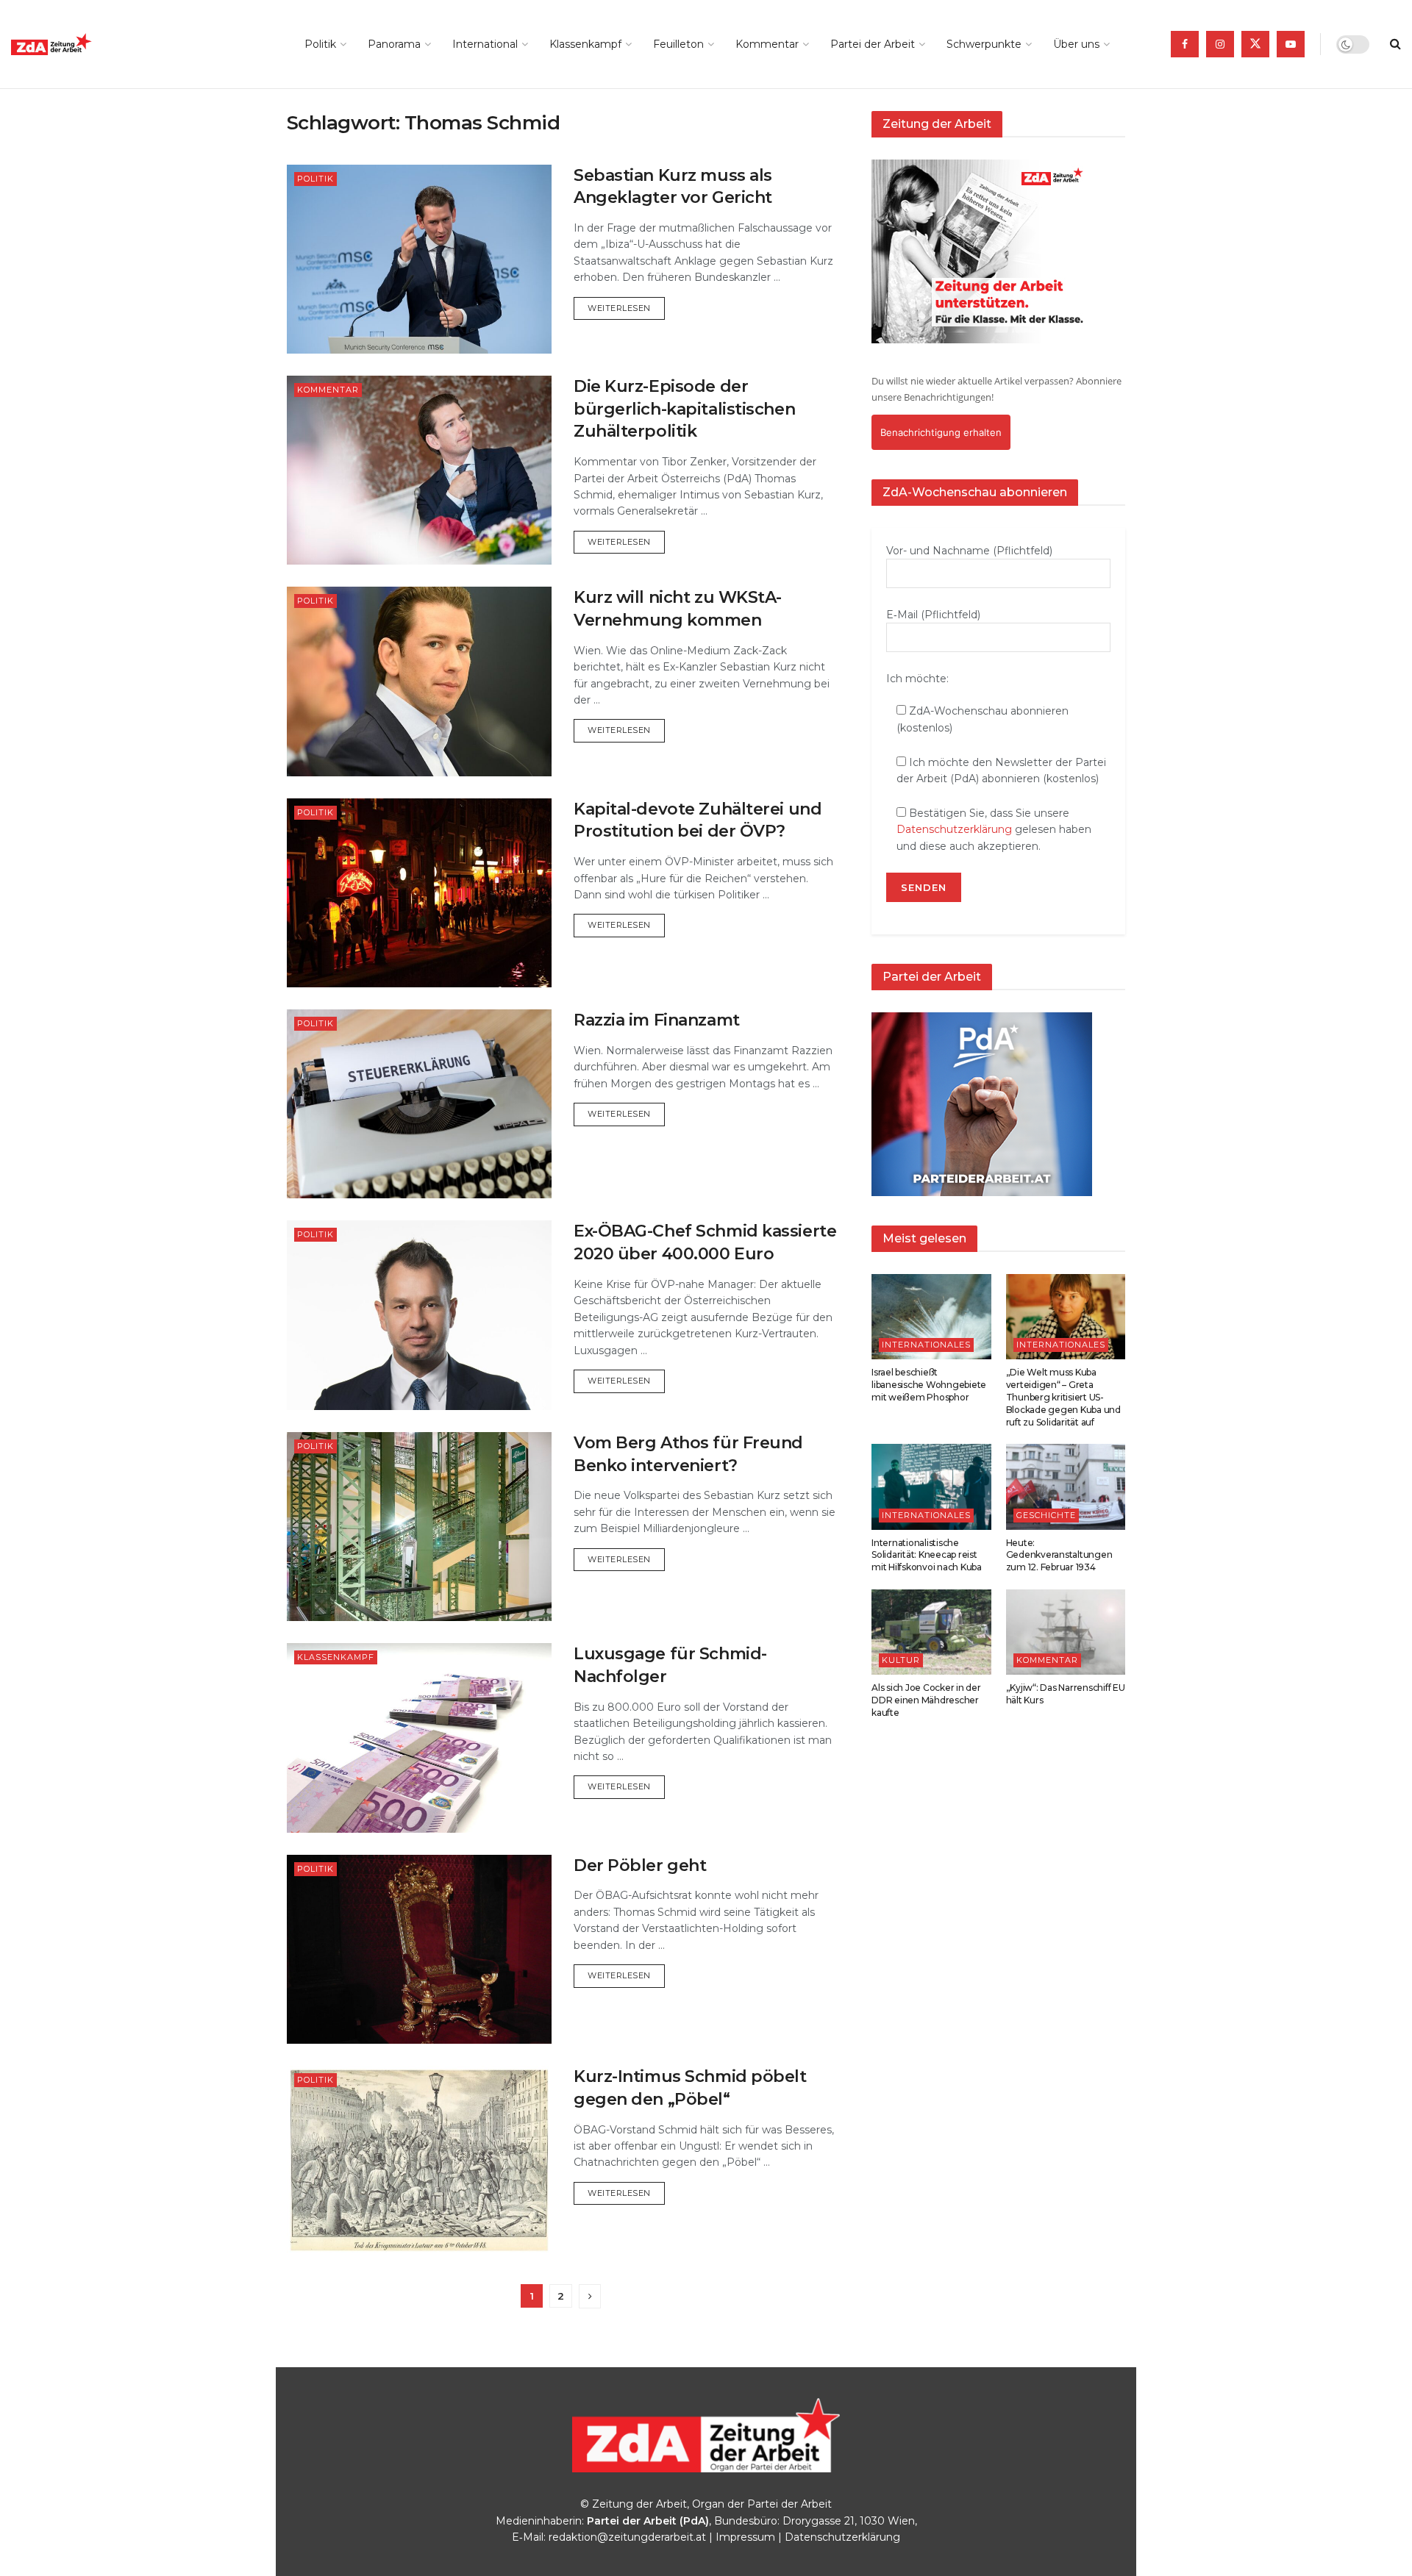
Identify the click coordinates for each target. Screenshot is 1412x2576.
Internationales (926, 1345)
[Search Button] (1395, 44)
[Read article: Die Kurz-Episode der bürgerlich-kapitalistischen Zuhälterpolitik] (419, 470)
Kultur (901, 1660)
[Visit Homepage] (85, 44)
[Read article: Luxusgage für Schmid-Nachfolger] (419, 1738)
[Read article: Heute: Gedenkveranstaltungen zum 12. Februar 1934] (1066, 1486)
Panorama (394, 44)
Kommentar (767, 44)
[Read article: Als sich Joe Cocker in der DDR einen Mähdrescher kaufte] (931, 1632)
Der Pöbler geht (640, 1865)
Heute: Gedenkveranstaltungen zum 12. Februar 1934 (1059, 1555)
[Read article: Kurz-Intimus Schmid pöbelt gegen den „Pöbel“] (419, 2160)
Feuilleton (678, 44)
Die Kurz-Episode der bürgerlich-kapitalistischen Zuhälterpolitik (684, 409)
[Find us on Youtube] (1291, 44)
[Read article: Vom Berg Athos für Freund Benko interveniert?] (419, 1527)
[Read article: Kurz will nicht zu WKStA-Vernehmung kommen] (419, 681)
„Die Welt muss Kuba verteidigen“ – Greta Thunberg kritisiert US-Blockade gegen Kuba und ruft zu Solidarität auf (1063, 1397)
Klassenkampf (585, 44)
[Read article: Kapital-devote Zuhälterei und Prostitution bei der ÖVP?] (419, 893)
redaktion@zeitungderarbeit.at (627, 2537)
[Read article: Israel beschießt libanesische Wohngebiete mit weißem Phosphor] (931, 1317)
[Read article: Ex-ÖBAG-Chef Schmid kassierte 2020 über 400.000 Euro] (419, 1315)
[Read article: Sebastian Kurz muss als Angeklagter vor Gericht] (419, 259)
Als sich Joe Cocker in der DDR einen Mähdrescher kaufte (926, 1700)
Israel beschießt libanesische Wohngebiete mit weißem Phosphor (929, 1385)
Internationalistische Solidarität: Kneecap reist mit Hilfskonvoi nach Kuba (927, 1555)
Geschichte (1046, 1515)
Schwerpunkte (984, 44)
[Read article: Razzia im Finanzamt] (419, 1104)
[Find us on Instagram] (1220, 44)
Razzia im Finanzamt (657, 1020)
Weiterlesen (626, 308)
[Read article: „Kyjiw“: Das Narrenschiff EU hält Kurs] (1066, 1632)
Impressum (745, 2537)
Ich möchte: (917, 679)
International (485, 44)
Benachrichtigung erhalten (941, 432)
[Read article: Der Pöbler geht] (419, 1949)
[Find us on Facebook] (1185, 44)
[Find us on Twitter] (1255, 44)
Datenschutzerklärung (954, 829)
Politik (320, 44)
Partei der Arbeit (873, 44)
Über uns (1076, 44)
